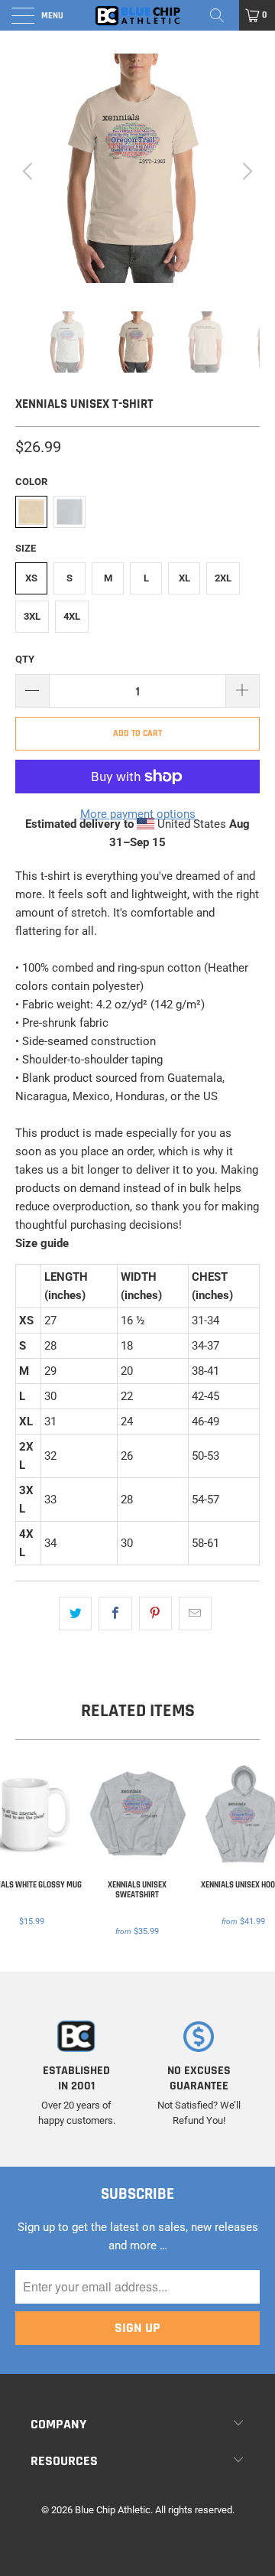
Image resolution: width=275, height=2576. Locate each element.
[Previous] (30, 171)
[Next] (245, 171)
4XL (72, 616)
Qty (25, 659)
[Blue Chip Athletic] (137, 15)
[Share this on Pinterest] (155, 1614)
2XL (223, 578)
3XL (32, 616)
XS (31, 578)
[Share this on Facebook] (115, 1614)
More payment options (138, 814)
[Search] (222, 15)
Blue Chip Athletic (113, 2510)
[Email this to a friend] (195, 1614)
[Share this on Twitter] (75, 1614)
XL (184, 578)
